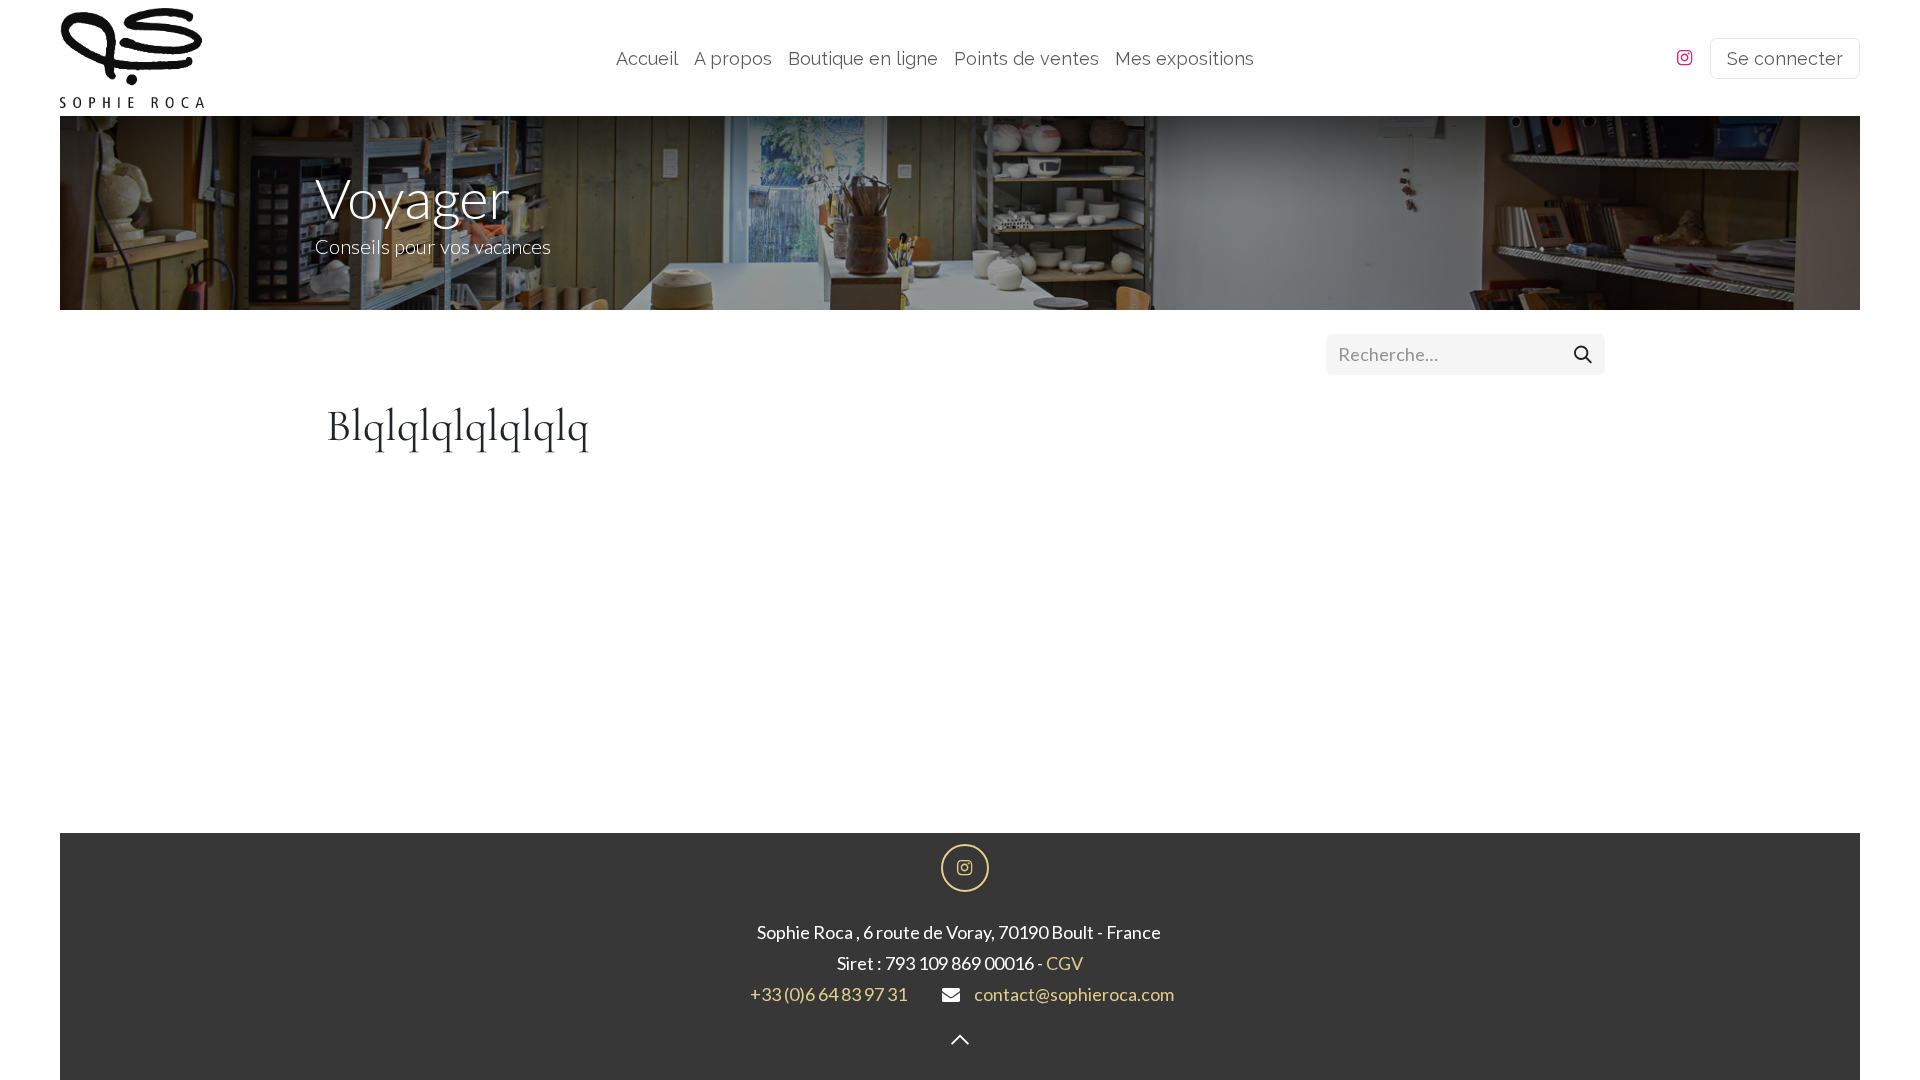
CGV (1064, 963)
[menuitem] (647, 58)
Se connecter (1785, 58)
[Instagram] (1684, 58)
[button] (960, 1040)
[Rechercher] (1583, 354)
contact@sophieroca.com (1074, 994)
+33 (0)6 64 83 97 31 (828, 994)
